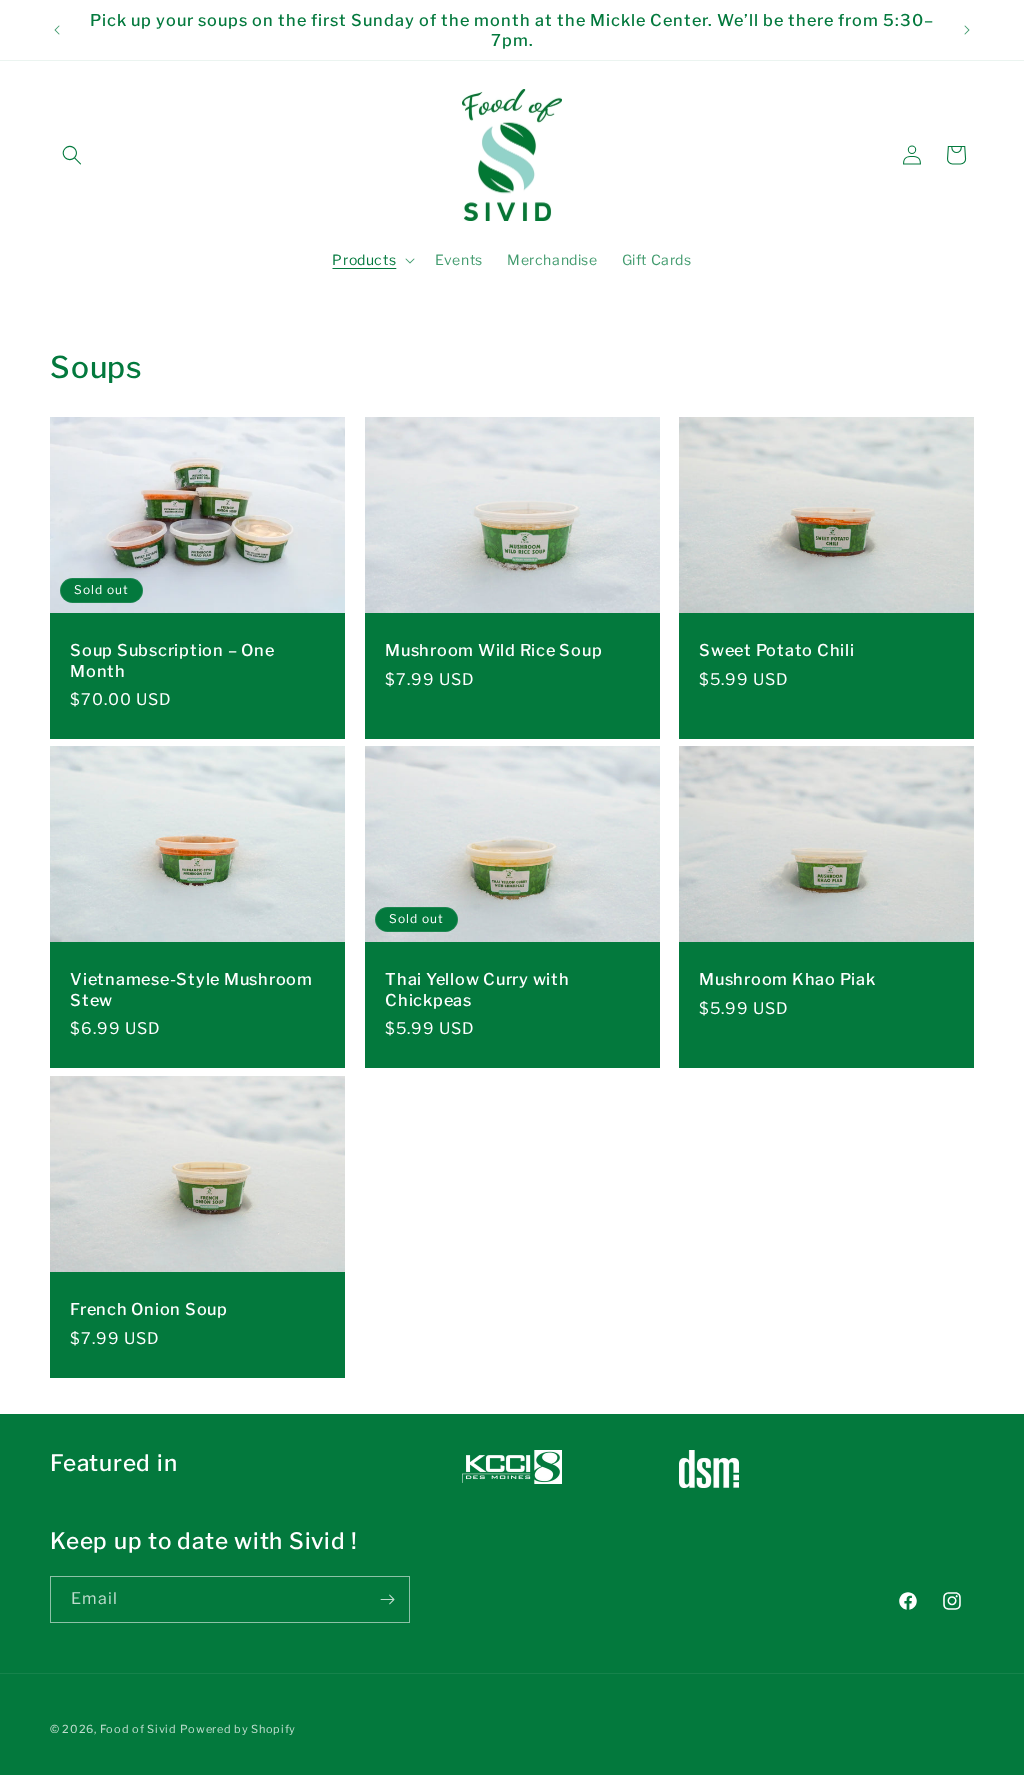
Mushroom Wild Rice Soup (493, 650)
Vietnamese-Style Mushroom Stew (191, 990)
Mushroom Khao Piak (787, 980)
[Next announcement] (967, 30)
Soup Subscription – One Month (172, 660)
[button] (72, 155)
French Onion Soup (149, 1309)
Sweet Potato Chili (777, 650)
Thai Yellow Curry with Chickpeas (477, 990)
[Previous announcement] (57, 30)
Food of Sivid (138, 1729)
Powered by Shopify (238, 1729)
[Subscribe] (387, 1599)
